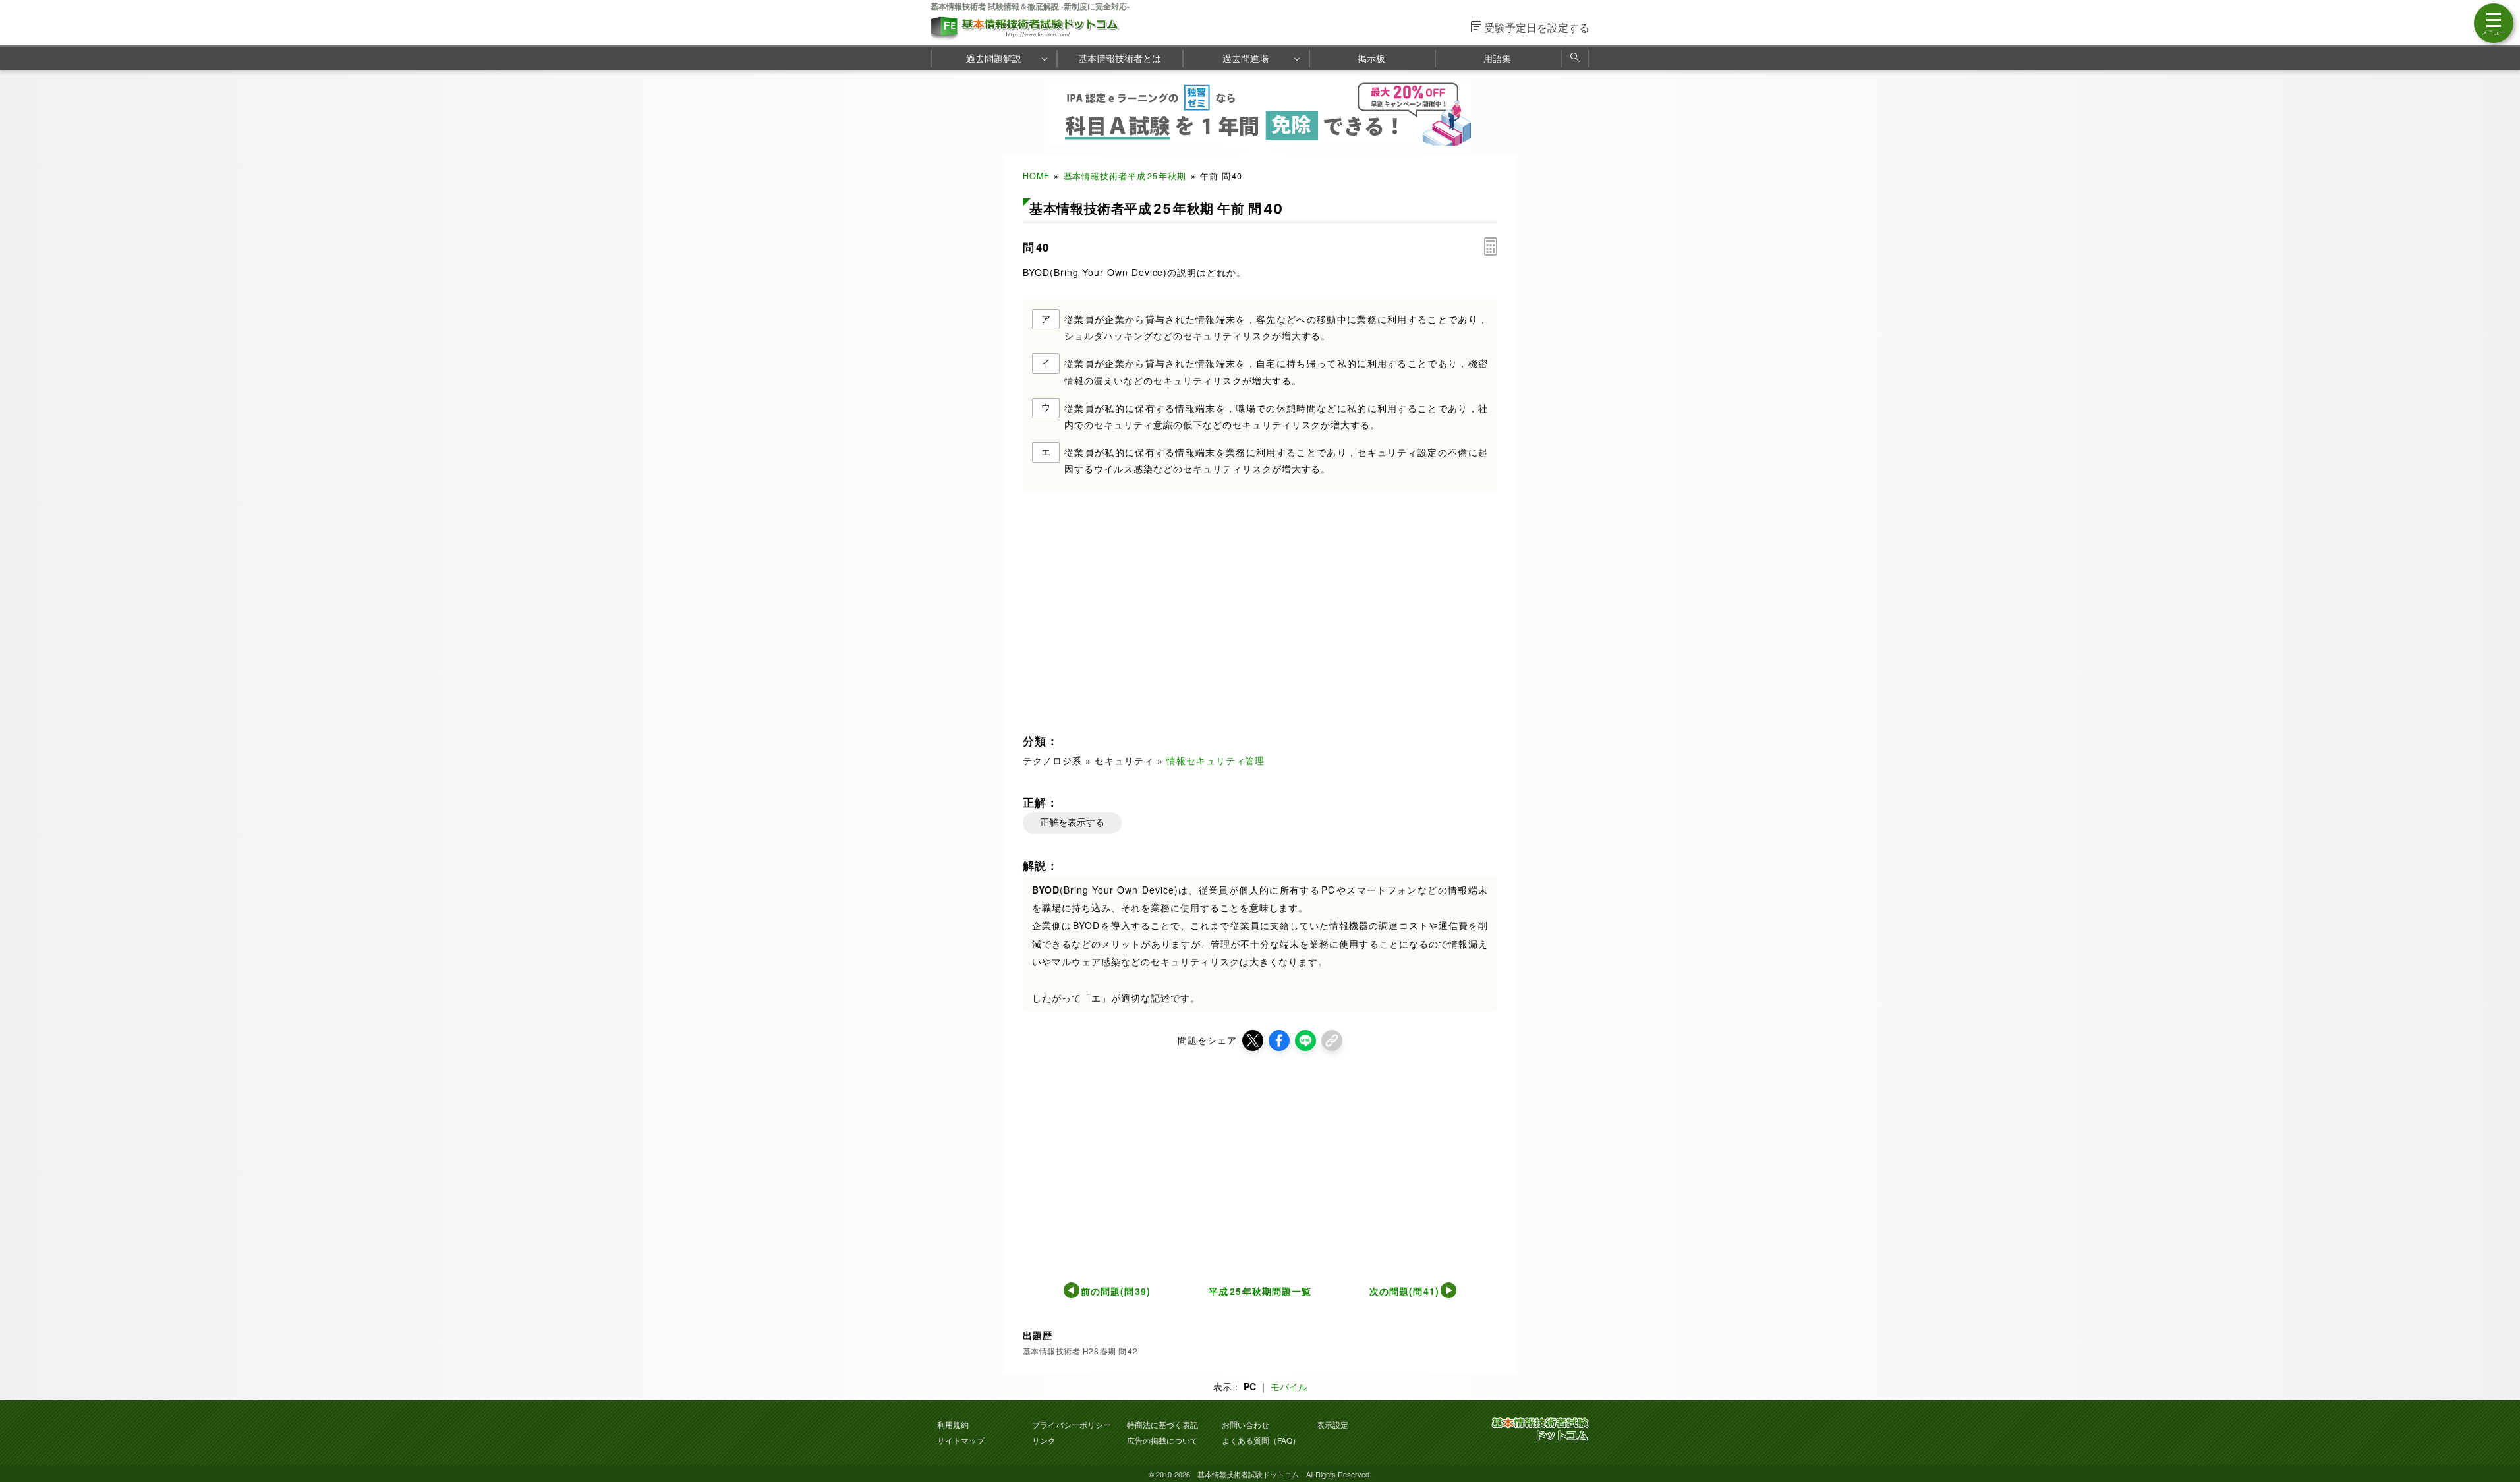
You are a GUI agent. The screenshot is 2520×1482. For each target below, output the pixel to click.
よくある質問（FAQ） (1261, 1440)
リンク (1044, 1440)
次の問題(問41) (1405, 1291)
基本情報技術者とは (1120, 58)
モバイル (1289, 1386)
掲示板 (1371, 58)
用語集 (1497, 58)
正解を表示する (1072, 822)
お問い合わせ (1246, 1424)
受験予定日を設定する (1537, 27)
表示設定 (1332, 1424)
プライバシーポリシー (1072, 1424)
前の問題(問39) (1116, 1291)
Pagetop (2494, 1433)
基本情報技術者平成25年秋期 (1125, 176)
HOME (1036, 176)
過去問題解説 (994, 58)
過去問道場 (1246, 58)
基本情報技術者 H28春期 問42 (1080, 1351)
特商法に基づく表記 (1162, 1424)
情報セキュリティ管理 (1216, 760)
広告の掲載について (1162, 1440)
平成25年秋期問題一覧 (1260, 1291)
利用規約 (953, 1424)
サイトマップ (961, 1440)
